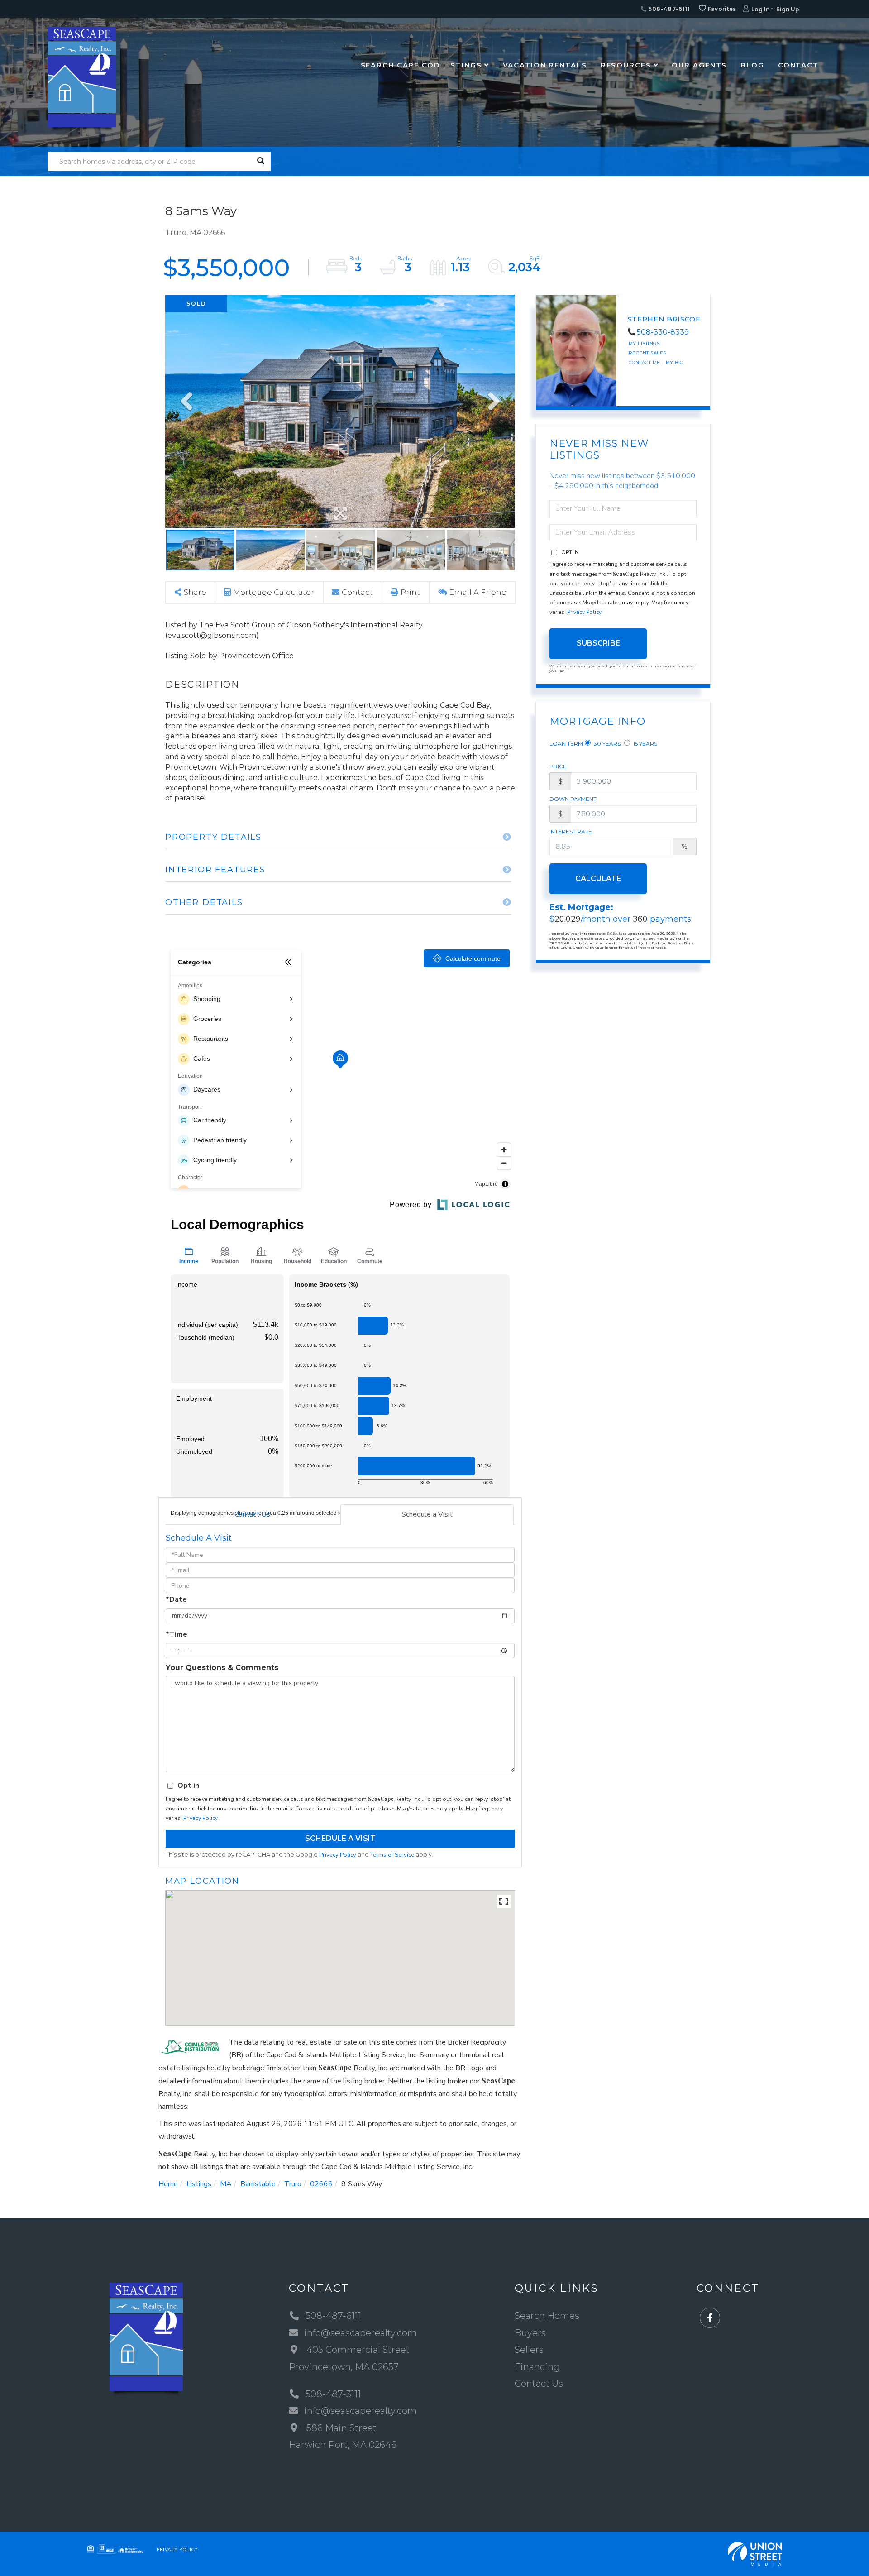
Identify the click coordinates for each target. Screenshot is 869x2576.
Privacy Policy (200, 1818)
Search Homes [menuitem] (547, 2316)
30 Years (606, 744)
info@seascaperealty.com (360, 2333)
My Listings (644, 343)
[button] (261, 161)
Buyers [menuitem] (530, 2333)
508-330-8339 (663, 332)
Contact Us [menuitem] (539, 2384)
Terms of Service (392, 1855)
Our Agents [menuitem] (699, 65)
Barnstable (258, 2184)
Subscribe (598, 643)
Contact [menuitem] (798, 65)
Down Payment (573, 799)
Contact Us (252, 1514)
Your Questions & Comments (222, 1668)
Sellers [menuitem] (529, 2350)
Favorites (721, 9)
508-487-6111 (668, 9)
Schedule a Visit (427, 1514)
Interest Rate (571, 831)
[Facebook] (710, 2318)
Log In (760, 9)
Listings (199, 2184)
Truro (293, 2184)
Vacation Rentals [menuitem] (545, 65)
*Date (176, 1599)
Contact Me (645, 362)
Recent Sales (647, 353)
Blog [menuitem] (752, 65)
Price (558, 766)
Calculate (598, 879)
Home (168, 2184)
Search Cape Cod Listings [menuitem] (421, 65)
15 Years (645, 744)
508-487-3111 (333, 2394)
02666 (321, 2184)
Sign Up (788, 9)
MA (226, 2184)
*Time (177, 1634)
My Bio (675, 362)
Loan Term (566, 744)
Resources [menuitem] (626, 65)
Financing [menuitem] (537, 2367)
